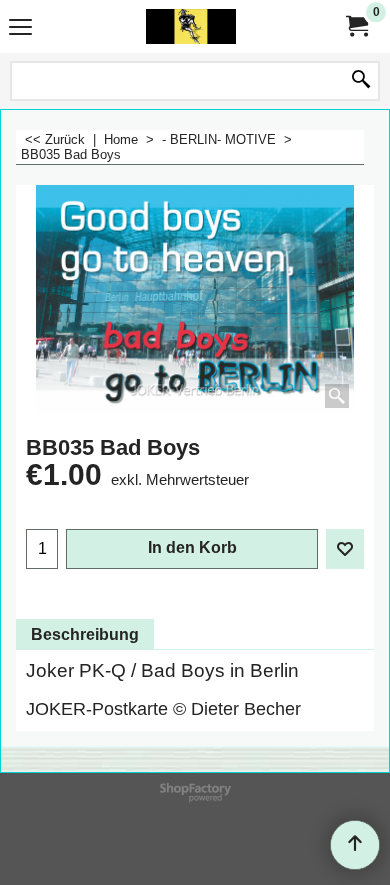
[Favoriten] (345, 549)
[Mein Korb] (356, 26)
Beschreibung (85, 634)
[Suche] (361, 81)
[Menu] (20, 28)
